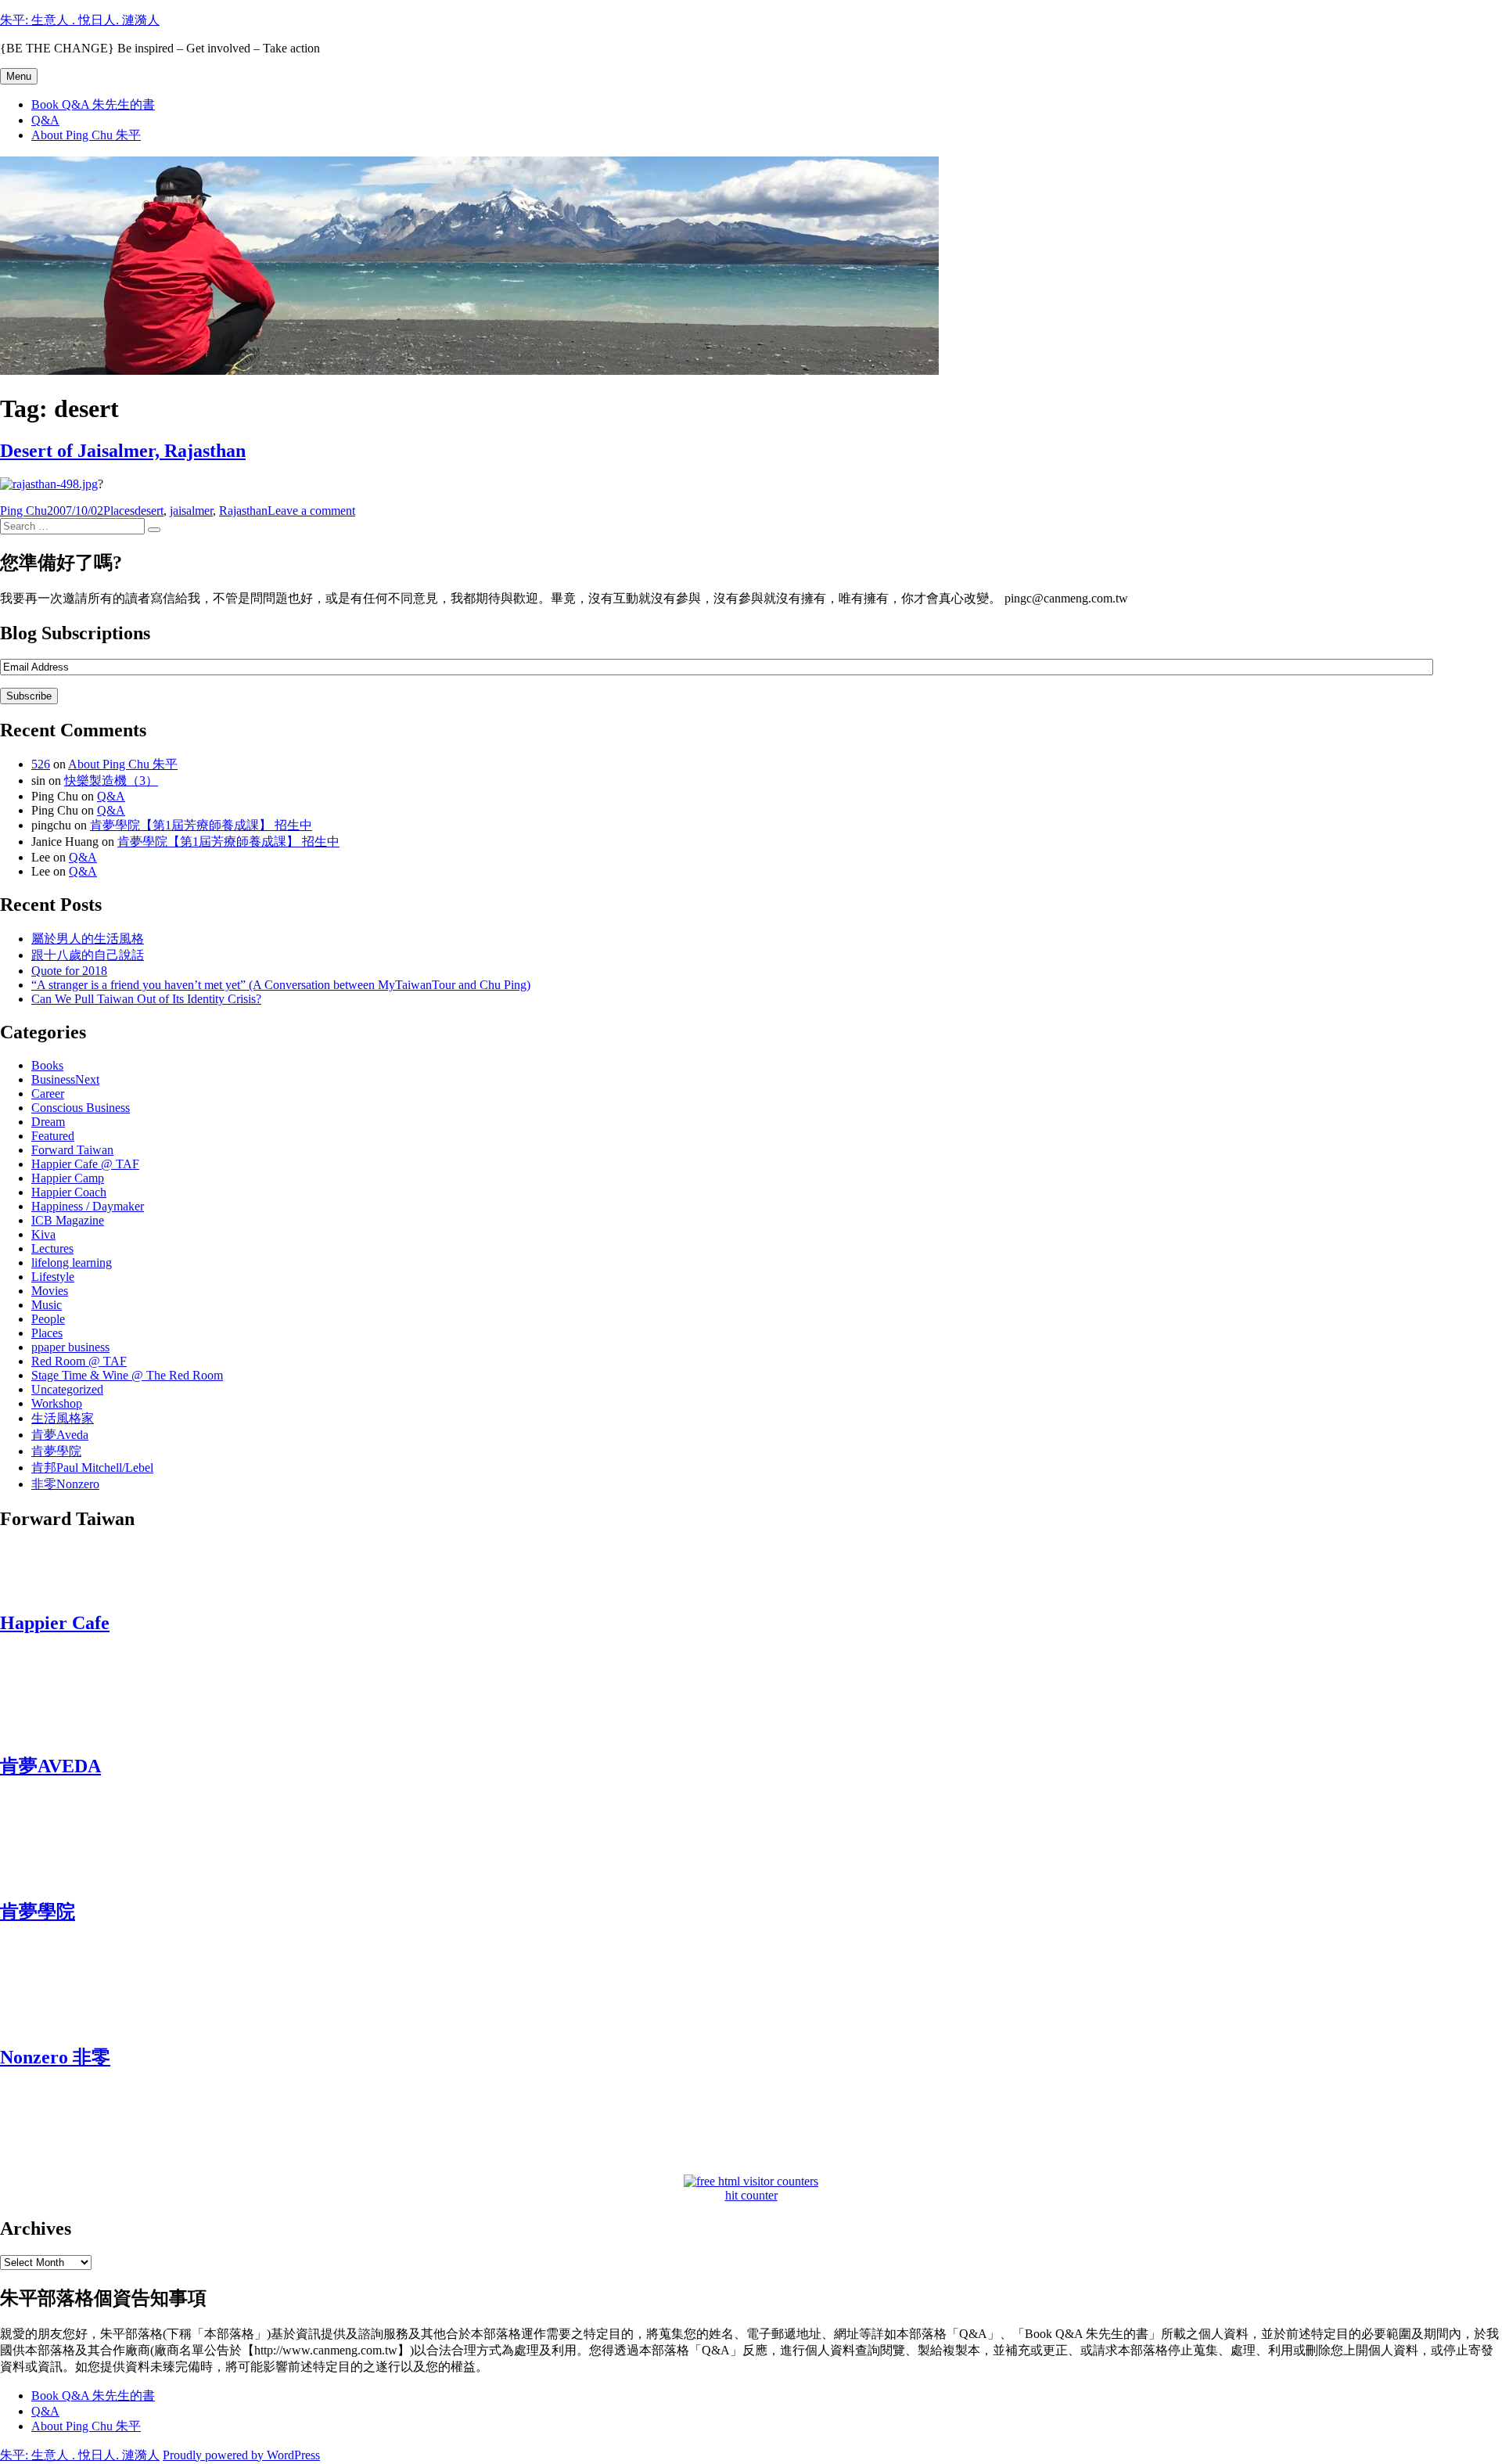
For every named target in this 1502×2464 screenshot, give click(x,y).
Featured (53, 1136)
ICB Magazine (68, 1220)
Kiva (43, 1234)
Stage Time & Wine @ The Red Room (127, 1375)
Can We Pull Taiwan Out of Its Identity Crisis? (146, 999)
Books (47, 1065)
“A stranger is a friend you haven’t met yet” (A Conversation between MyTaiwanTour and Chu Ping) (281, 985)
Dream (48, 1122)
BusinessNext (65, 1079)
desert (149, 511)
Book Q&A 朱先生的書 (93, 104)
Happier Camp (68, 1178)
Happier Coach (69, 1192)
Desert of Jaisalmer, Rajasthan (123, 451)
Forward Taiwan (72, 1150)
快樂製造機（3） (111, 781)
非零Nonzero (65, 1484)
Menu (19, 76)
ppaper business (70, 1347)
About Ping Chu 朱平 (86, 135)
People (48, 1319)
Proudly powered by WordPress (241, 2455)
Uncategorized (67, 1389)
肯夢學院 (56, 1451)
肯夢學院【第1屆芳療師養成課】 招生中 (201, 825)
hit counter (751, 2195)
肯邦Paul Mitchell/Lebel (92, 1468)
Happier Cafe (55, 1623)
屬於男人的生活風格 (88, 939)
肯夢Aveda (60, 1435)
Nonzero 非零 (55, 2057)
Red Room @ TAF (79, 1361)
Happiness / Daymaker (88, 1206)
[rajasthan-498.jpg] (49, 484)
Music (47, 1305)
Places (119, 511)
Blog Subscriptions (75, 633)
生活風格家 (63, 1418)
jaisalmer (191, 511)
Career (48, 1094)
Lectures (52, 1248)
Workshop (57, 1403)
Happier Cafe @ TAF (85, 1164)
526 (41, 764)
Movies (50, 1291)
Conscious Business (81, 1108)
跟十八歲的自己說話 (88, 955)
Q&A (45, 120)
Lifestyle (53, 1277)
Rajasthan (243, 511)
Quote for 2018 (69, 971)
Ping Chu (23, 511)
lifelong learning (72, 1263)
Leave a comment (311, 511)
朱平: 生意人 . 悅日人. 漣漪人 (80, 20)
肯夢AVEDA (50, 1766)
